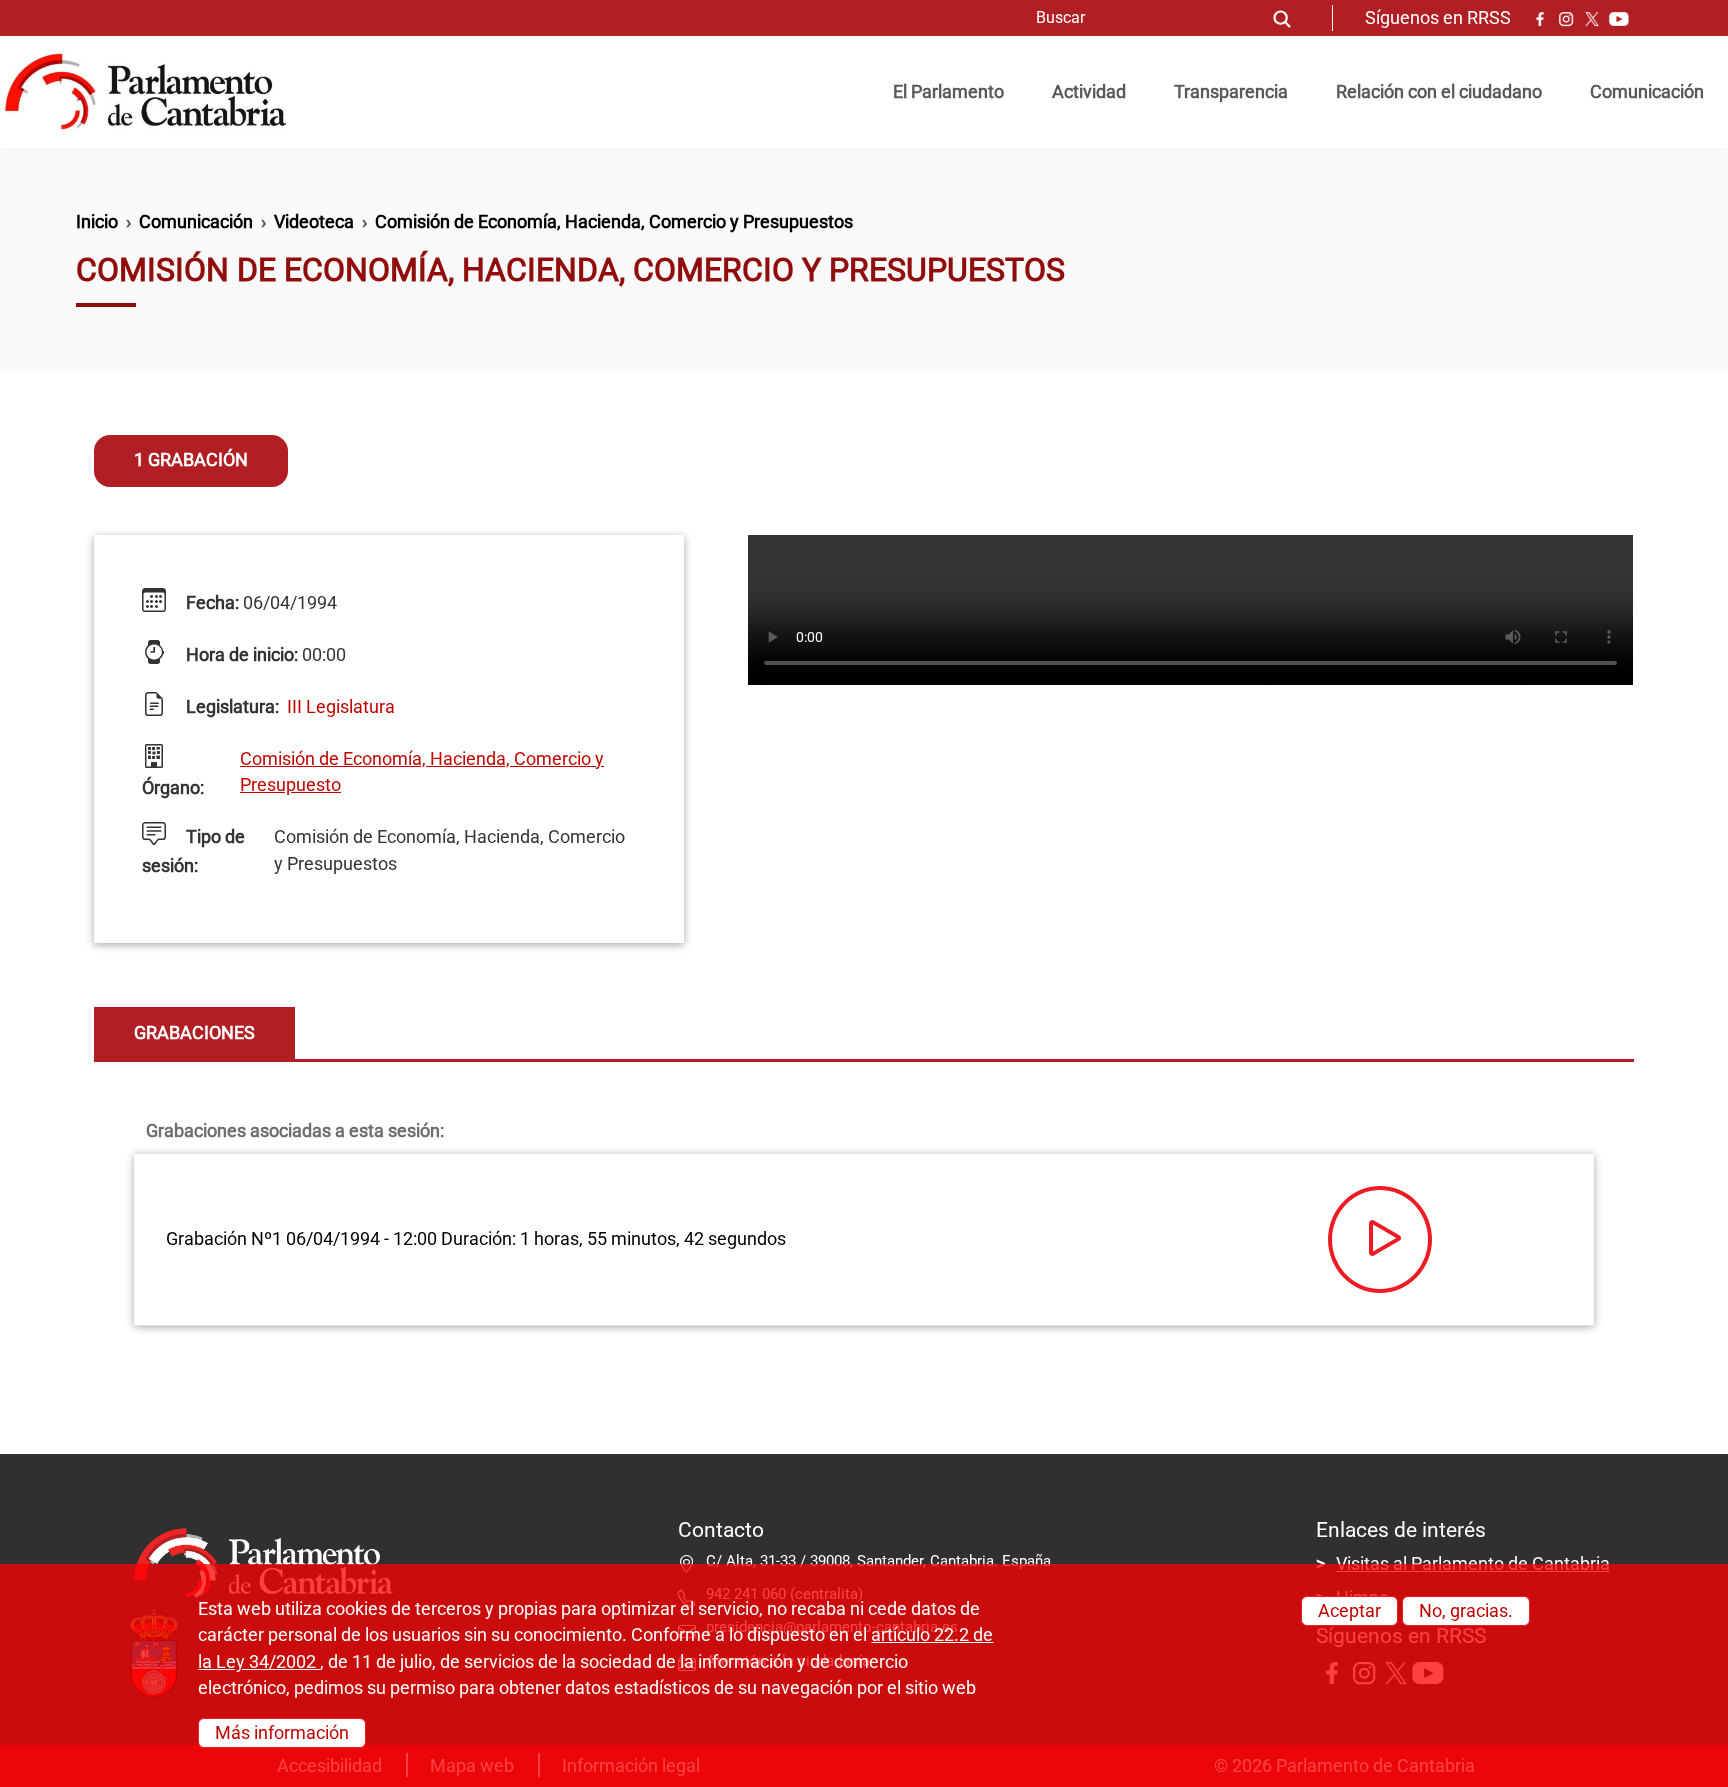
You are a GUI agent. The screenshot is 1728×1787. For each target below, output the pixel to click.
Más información (282, 1732)
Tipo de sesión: (193, 851)
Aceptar (1349, 1611)
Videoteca (314, 222)
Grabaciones (194, 1033)
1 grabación (191, 460)
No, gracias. (1466, 1611)
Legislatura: (230, 707)
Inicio (97, 222)
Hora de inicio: (240, 655)
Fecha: (210, 603)
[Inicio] (153, 92)
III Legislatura (341, 707)
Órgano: (173, 788)
